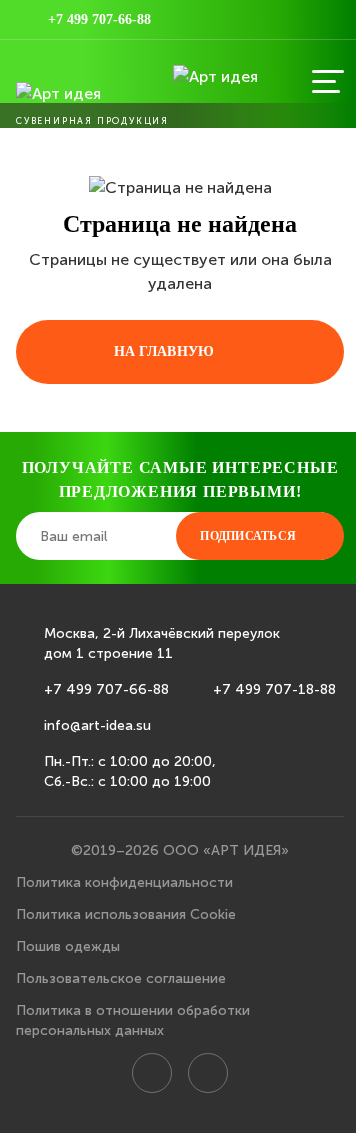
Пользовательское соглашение (121, 978)
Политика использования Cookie (126, 914)
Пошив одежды (68, 946)
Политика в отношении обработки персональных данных (133, 1020)
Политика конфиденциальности (124, 882)
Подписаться (248, 536)
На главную (164, 351)
